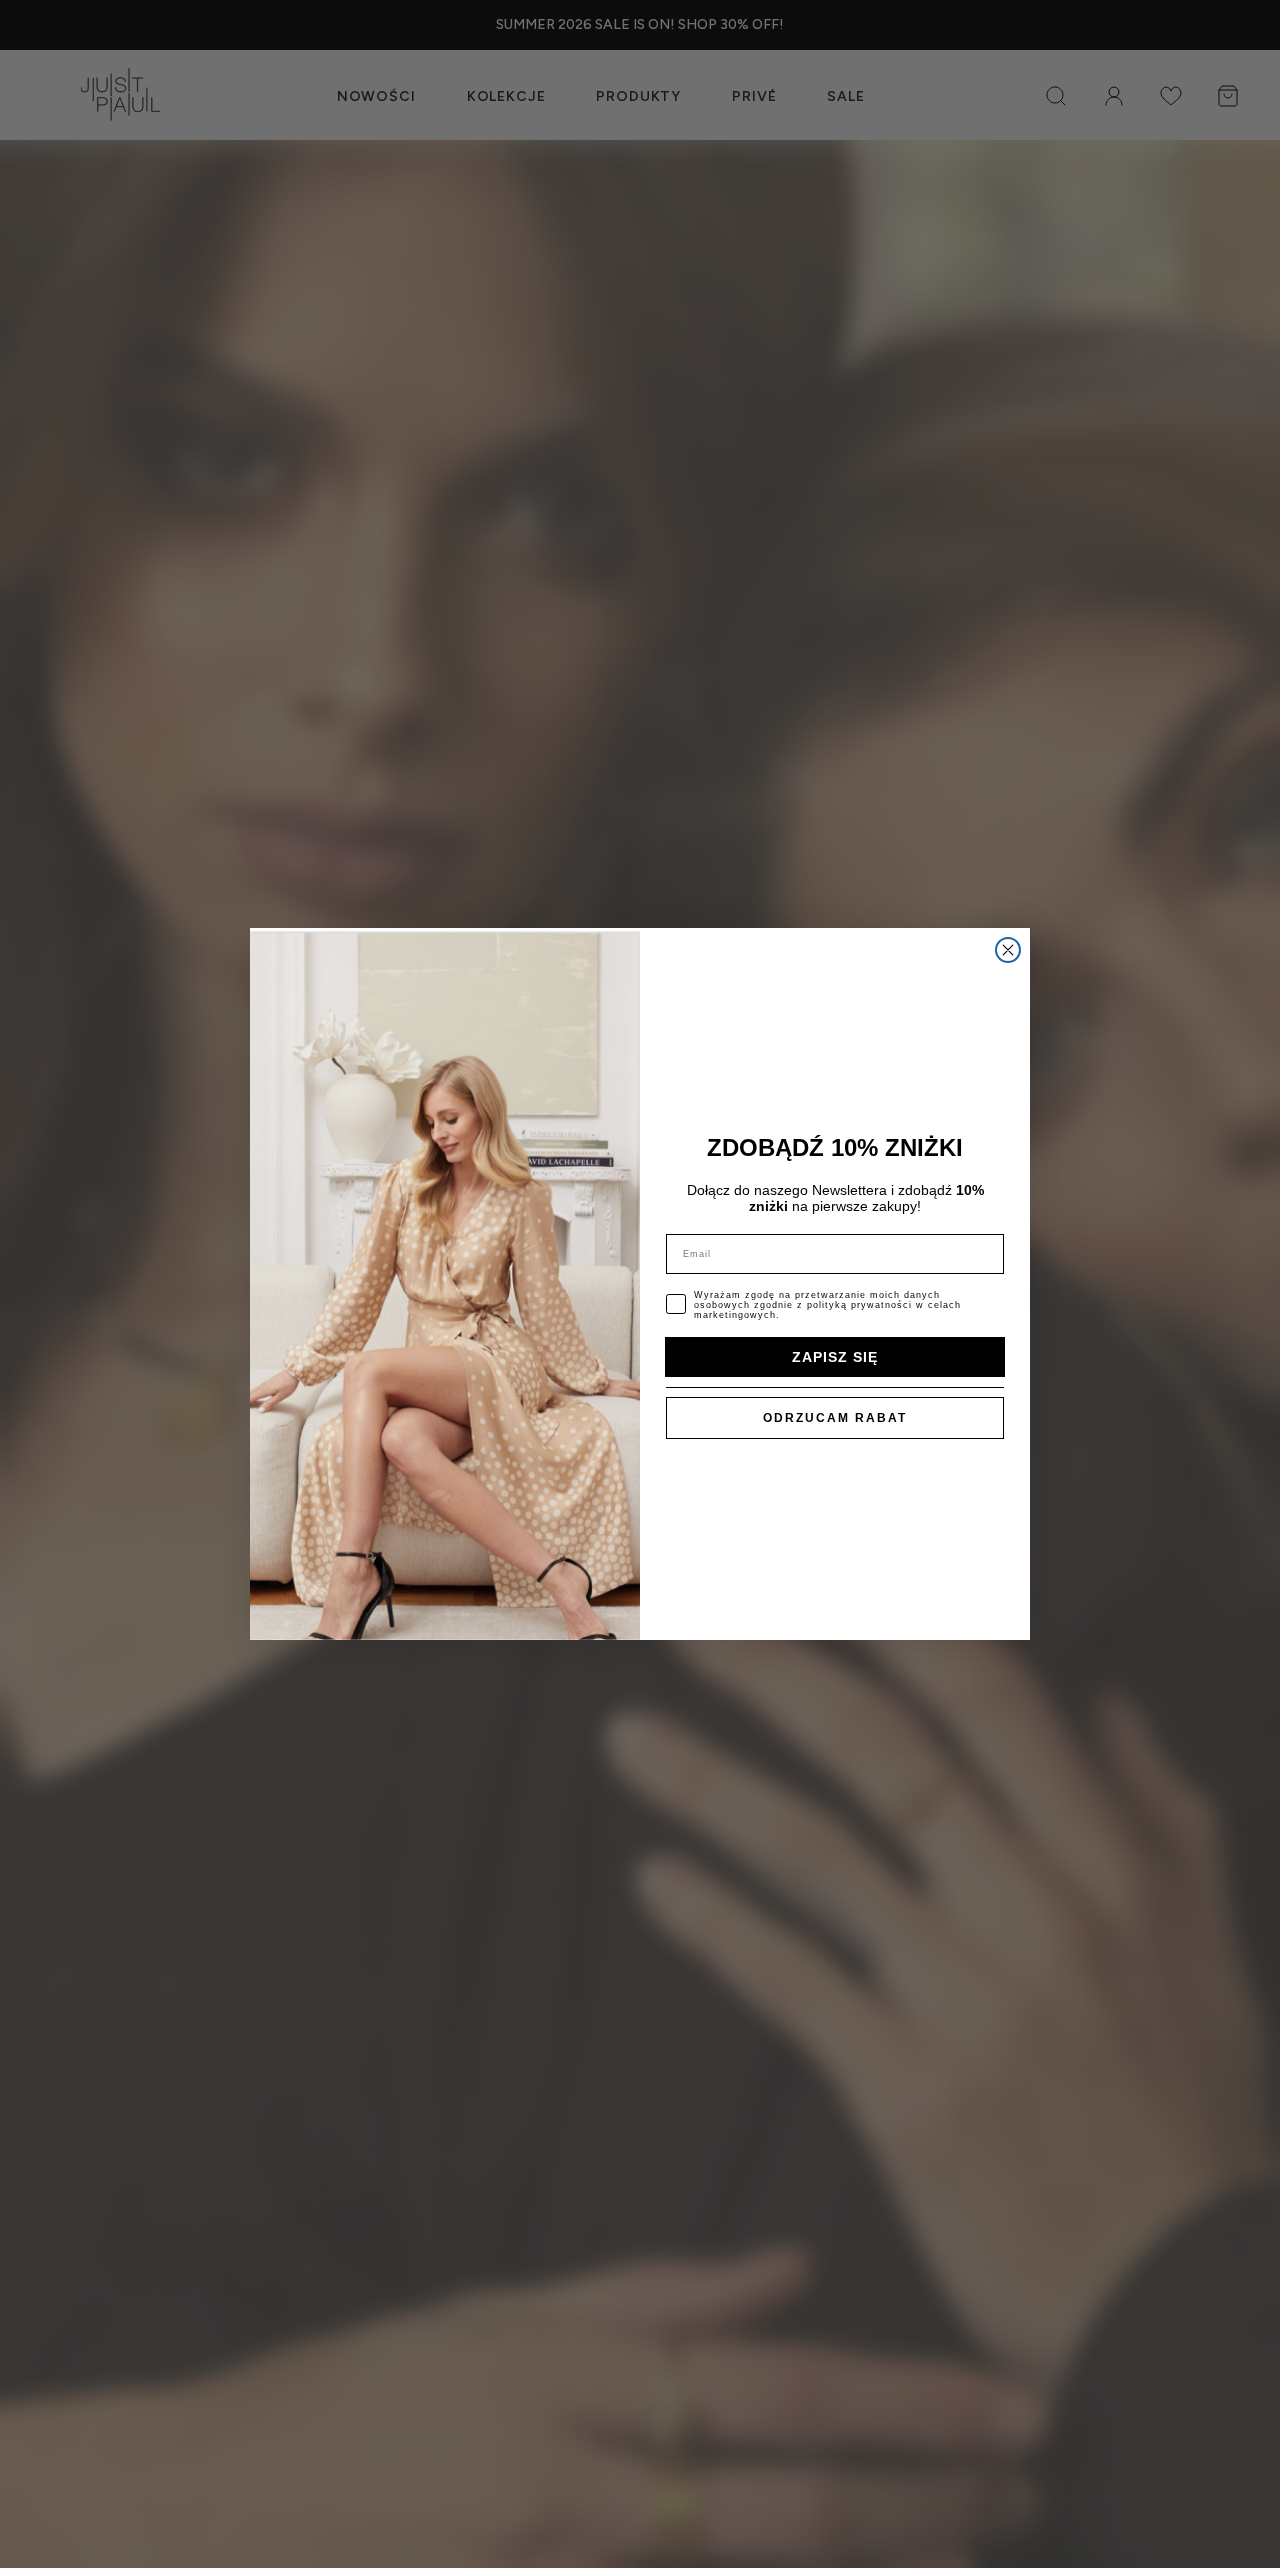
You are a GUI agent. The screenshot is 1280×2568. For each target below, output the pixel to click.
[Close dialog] (1008, 950)
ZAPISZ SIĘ (835, 1357)
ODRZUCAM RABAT (835, 1418)
